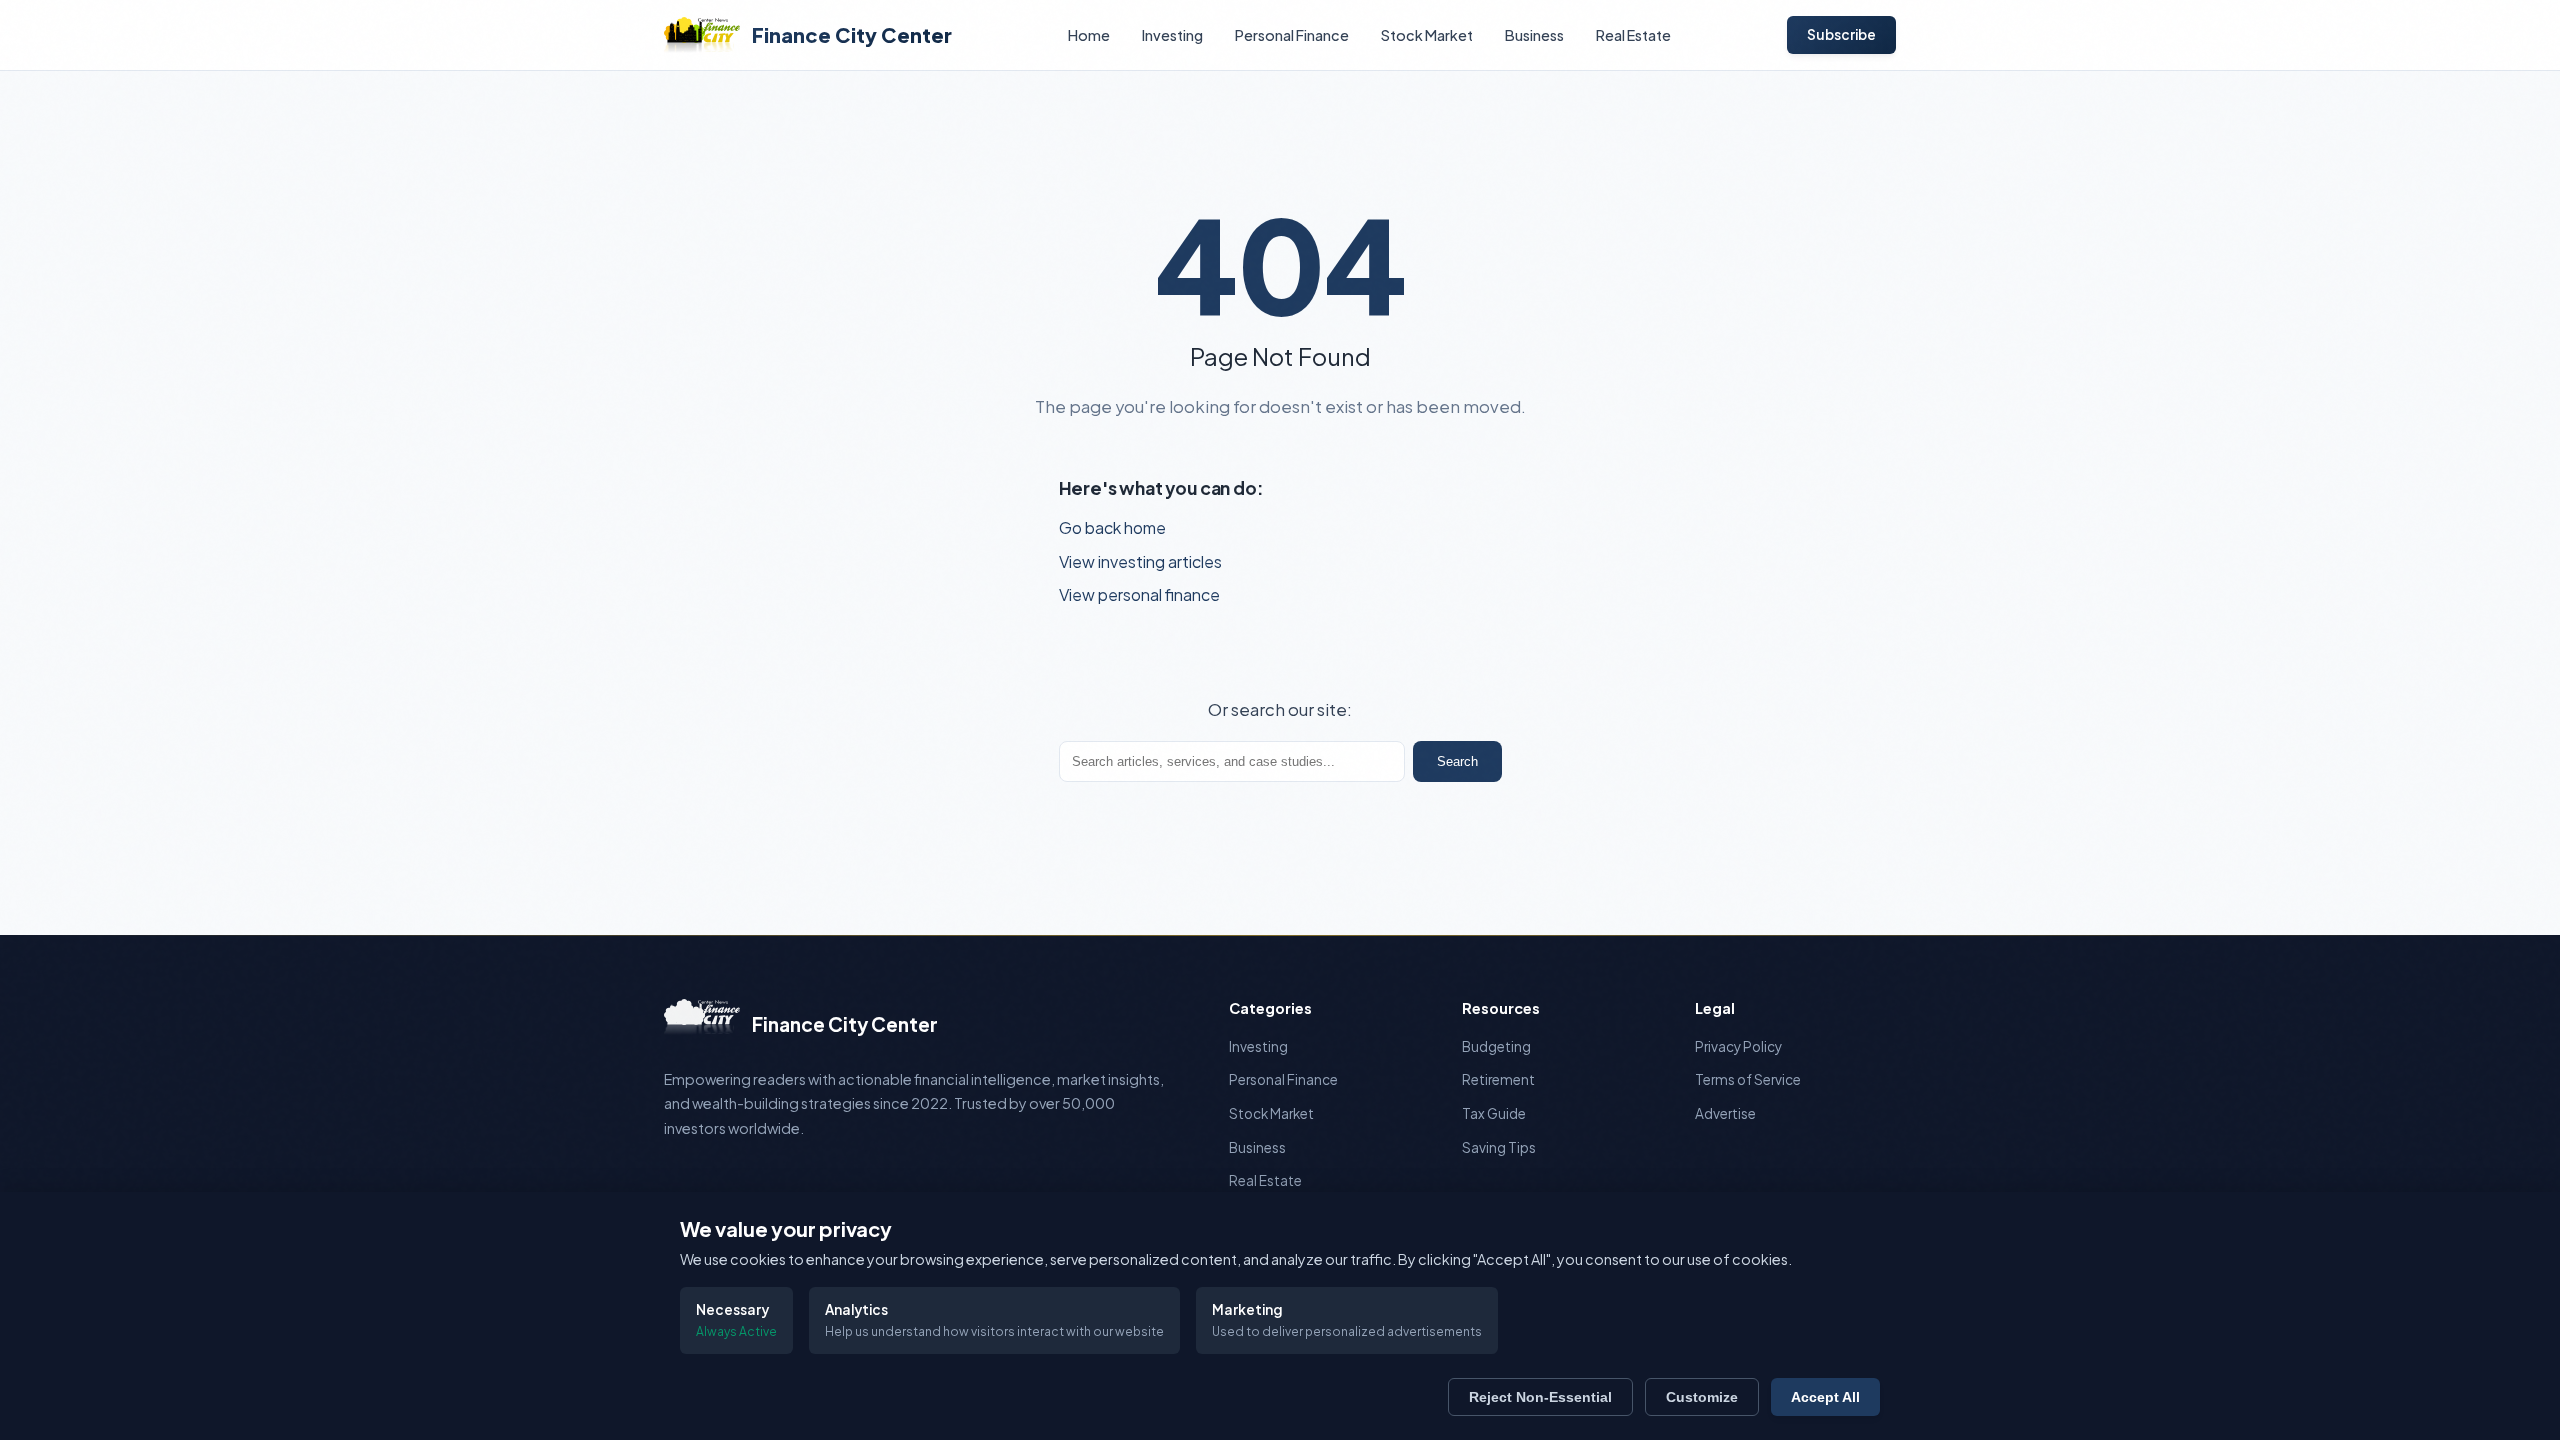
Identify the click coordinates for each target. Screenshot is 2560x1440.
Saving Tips (1499, 1147)
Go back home (1112, 527)
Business (1534, 35)
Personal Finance (1292, 35)
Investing (1172, 35)
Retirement (1498, 1079)
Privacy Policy (1738, 1046)
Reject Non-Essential (1540, 1397)
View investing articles (1140, 561)
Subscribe (1841, 34)
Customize (1702, 1397)
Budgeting (1496, 1046)
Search (1457, 761)
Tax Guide (1494, 1113)
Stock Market (1427, 35)
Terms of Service (1748, 1079)
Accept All (1825, 1397)
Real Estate (1633, 35)
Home (1089, 35)
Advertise (1725, 1113)
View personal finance (1139, 594)
